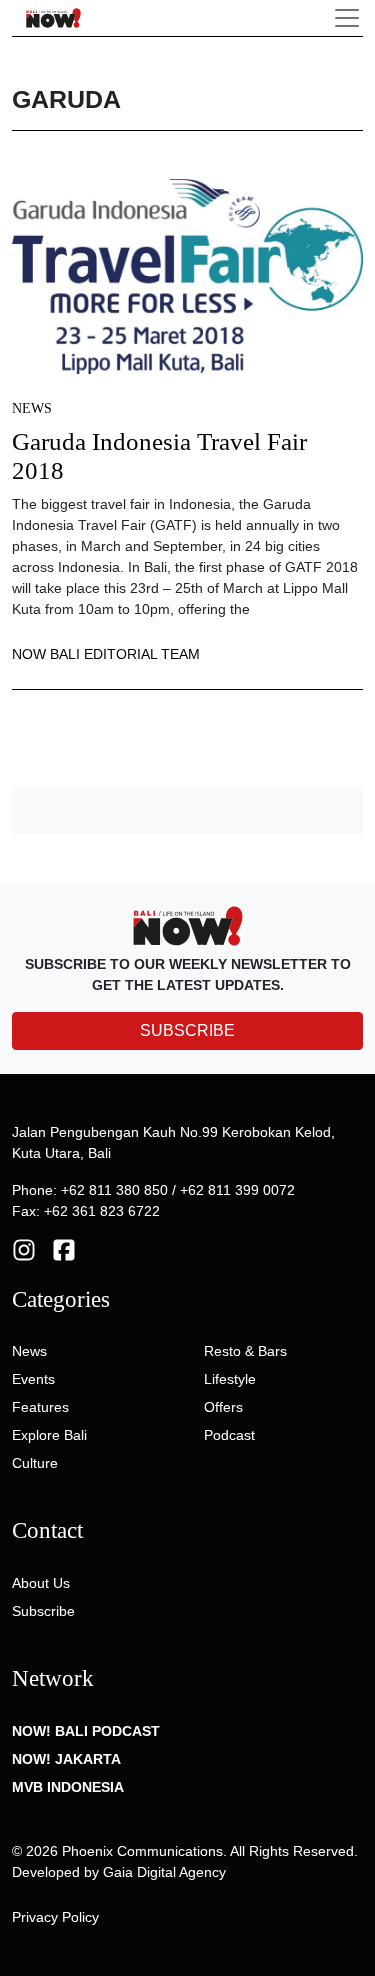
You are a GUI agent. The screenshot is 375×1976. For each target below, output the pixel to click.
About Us (41, 1583)
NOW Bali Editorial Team (106, 654)
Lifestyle (230, 1379)
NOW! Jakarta (66, 1759)
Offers (223, 1407)
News (32, 408)
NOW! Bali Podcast (86, 1731)
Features (40, 1407)
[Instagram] (24, 1248)
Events (33, 1379)
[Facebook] (64, 1248)
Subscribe (43, 1611)
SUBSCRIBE (187, 1030)
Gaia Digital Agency (164, 1872)
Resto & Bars (245, 1351)
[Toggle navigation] (347, 18)
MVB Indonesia (68, 1787)
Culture (35, 1463)
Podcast (229, 1435)
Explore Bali (49, 1435)
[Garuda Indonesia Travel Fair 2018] (187, 275)
